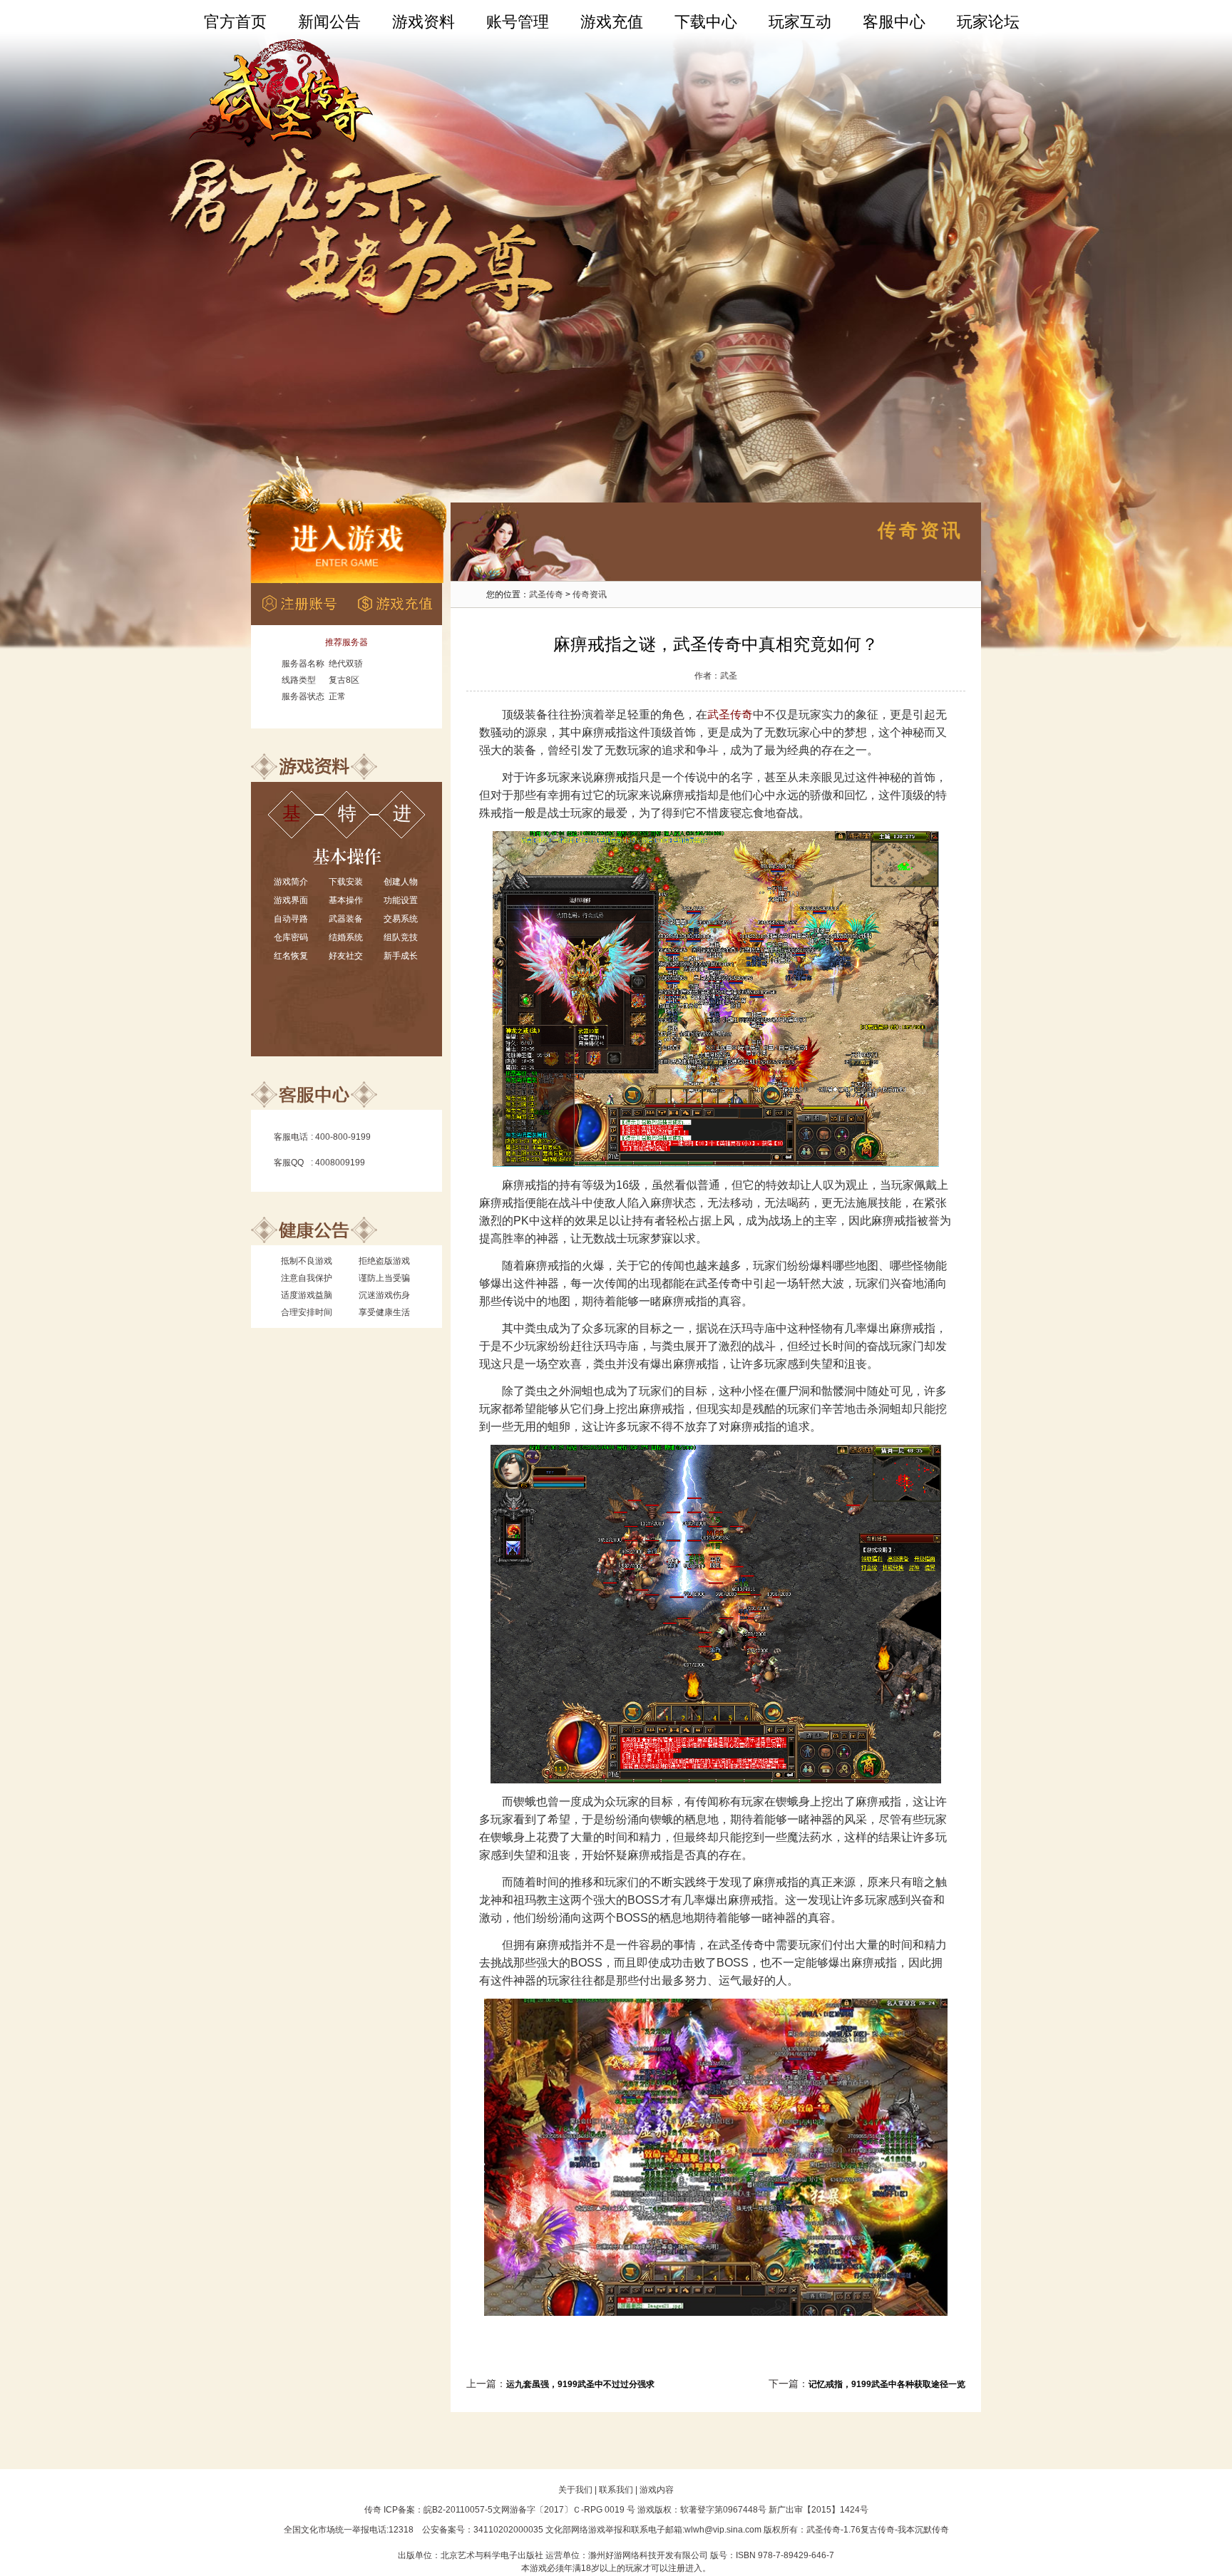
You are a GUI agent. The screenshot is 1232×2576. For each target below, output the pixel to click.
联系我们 (616, 2490)
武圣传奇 (546, 594)
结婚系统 (346, 937)
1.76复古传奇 (869, 2530)
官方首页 (235, 22)
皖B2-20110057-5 (458, 2510)
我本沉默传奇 (923, 2530)
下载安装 (346, 882)
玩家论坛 (988, 22)
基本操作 (346, 900)
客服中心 (894, 22)
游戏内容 (657, 2490)
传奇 (373, 2510)
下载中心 (706, 22)
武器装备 (346, 919)
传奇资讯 (590, 594)
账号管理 (518, 22)
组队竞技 (401, 937)
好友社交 (346, 956)
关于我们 (575, 2490)
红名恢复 (291, 956)
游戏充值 (612, 22)
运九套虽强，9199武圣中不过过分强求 (580, 2384)
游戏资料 (423, 22)
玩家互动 (800, 22)
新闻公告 (329, 22)
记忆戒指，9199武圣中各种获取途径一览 (887, 2384)
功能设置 (401, 900)
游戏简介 (291, 882)
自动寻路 (291, 919)
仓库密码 (291, 937)
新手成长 (401, 956)
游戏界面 (291, 900)
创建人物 (401, 882)
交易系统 (401, 919)
